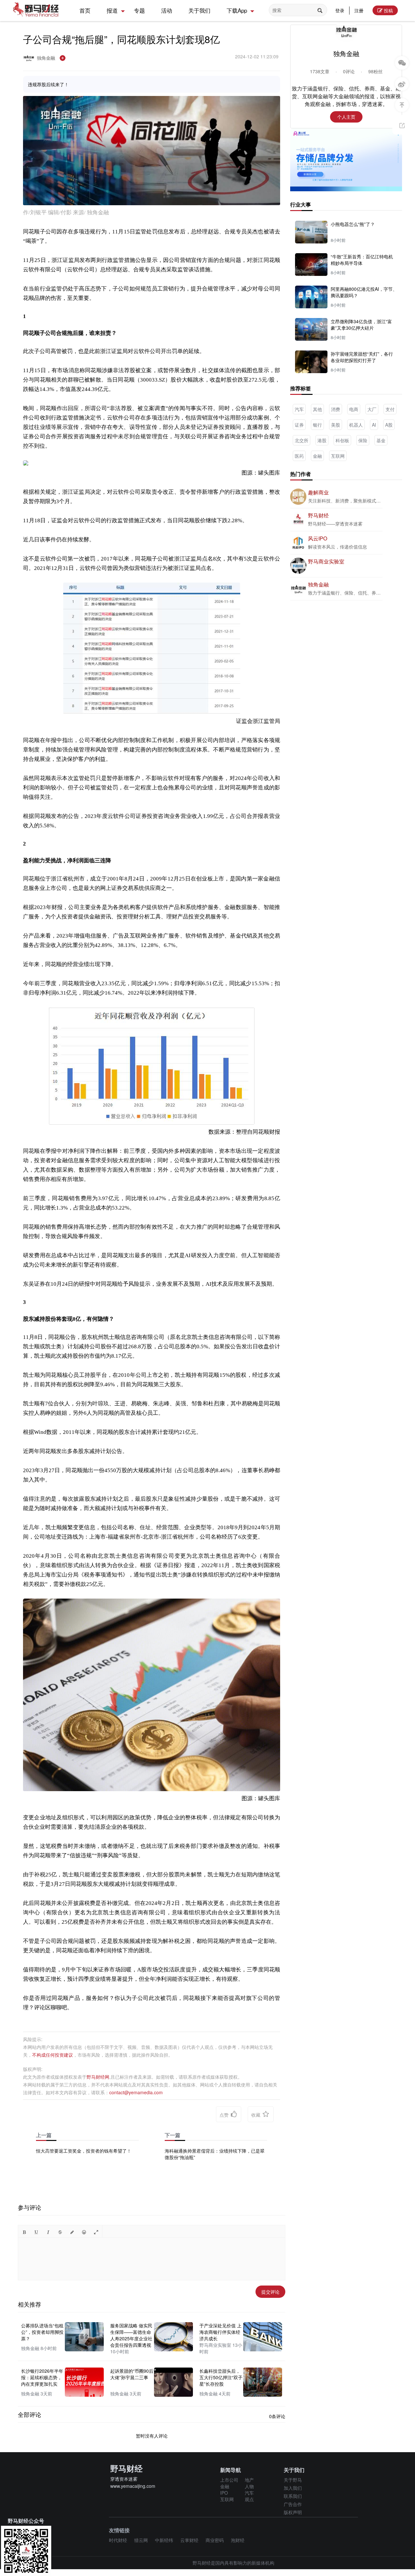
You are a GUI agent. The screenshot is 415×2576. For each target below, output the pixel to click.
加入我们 (293, 2488)
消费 (336, 409)
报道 (112, 10)
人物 (249, 2486)
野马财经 (318, 515)
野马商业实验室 (326, 561)
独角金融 (47, 58)
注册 (359, 10)
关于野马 (293, 2480)
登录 (340, 10)
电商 (354, 409)
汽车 (299, 409)
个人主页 (346, 117)
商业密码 (215, 2540)
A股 (389, 425)
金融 (317, 456)
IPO (224, 2493)
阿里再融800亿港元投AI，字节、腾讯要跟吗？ (364, 292)
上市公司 (229, 2480)
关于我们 (199, 10)
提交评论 (270, 2292)
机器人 (356, 425)
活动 (167, 10)
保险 (363, 440)
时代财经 (118, 2540)
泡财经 (238, 2540)
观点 (249, 2499)
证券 (299, 425)
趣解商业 (318, 492)
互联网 (338, 456)
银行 (317, 425)
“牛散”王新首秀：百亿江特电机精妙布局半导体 (362, 260)
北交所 (302, 440)
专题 (139, 10)
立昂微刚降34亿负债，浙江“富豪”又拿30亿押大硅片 (361, 325)
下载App (237, 10)
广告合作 (293, 2504)
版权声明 (293, 2512)
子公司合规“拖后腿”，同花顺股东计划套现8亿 (121, 39)
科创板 (342, 440)
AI (374, 425)
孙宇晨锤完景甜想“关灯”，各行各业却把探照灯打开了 (362, 357)
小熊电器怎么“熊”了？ (353, 224)
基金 (381, 440)
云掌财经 (189, 2540)
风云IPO (318, 538)
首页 (85, 10)
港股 (322, 440)
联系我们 (293, 2496)
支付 (390, 409)
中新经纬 (164, 2540)
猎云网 (141, 2540)
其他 (317, 409)
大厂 (372, 409)
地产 (249, 2480)
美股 (336, 425)
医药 (299, 456)
